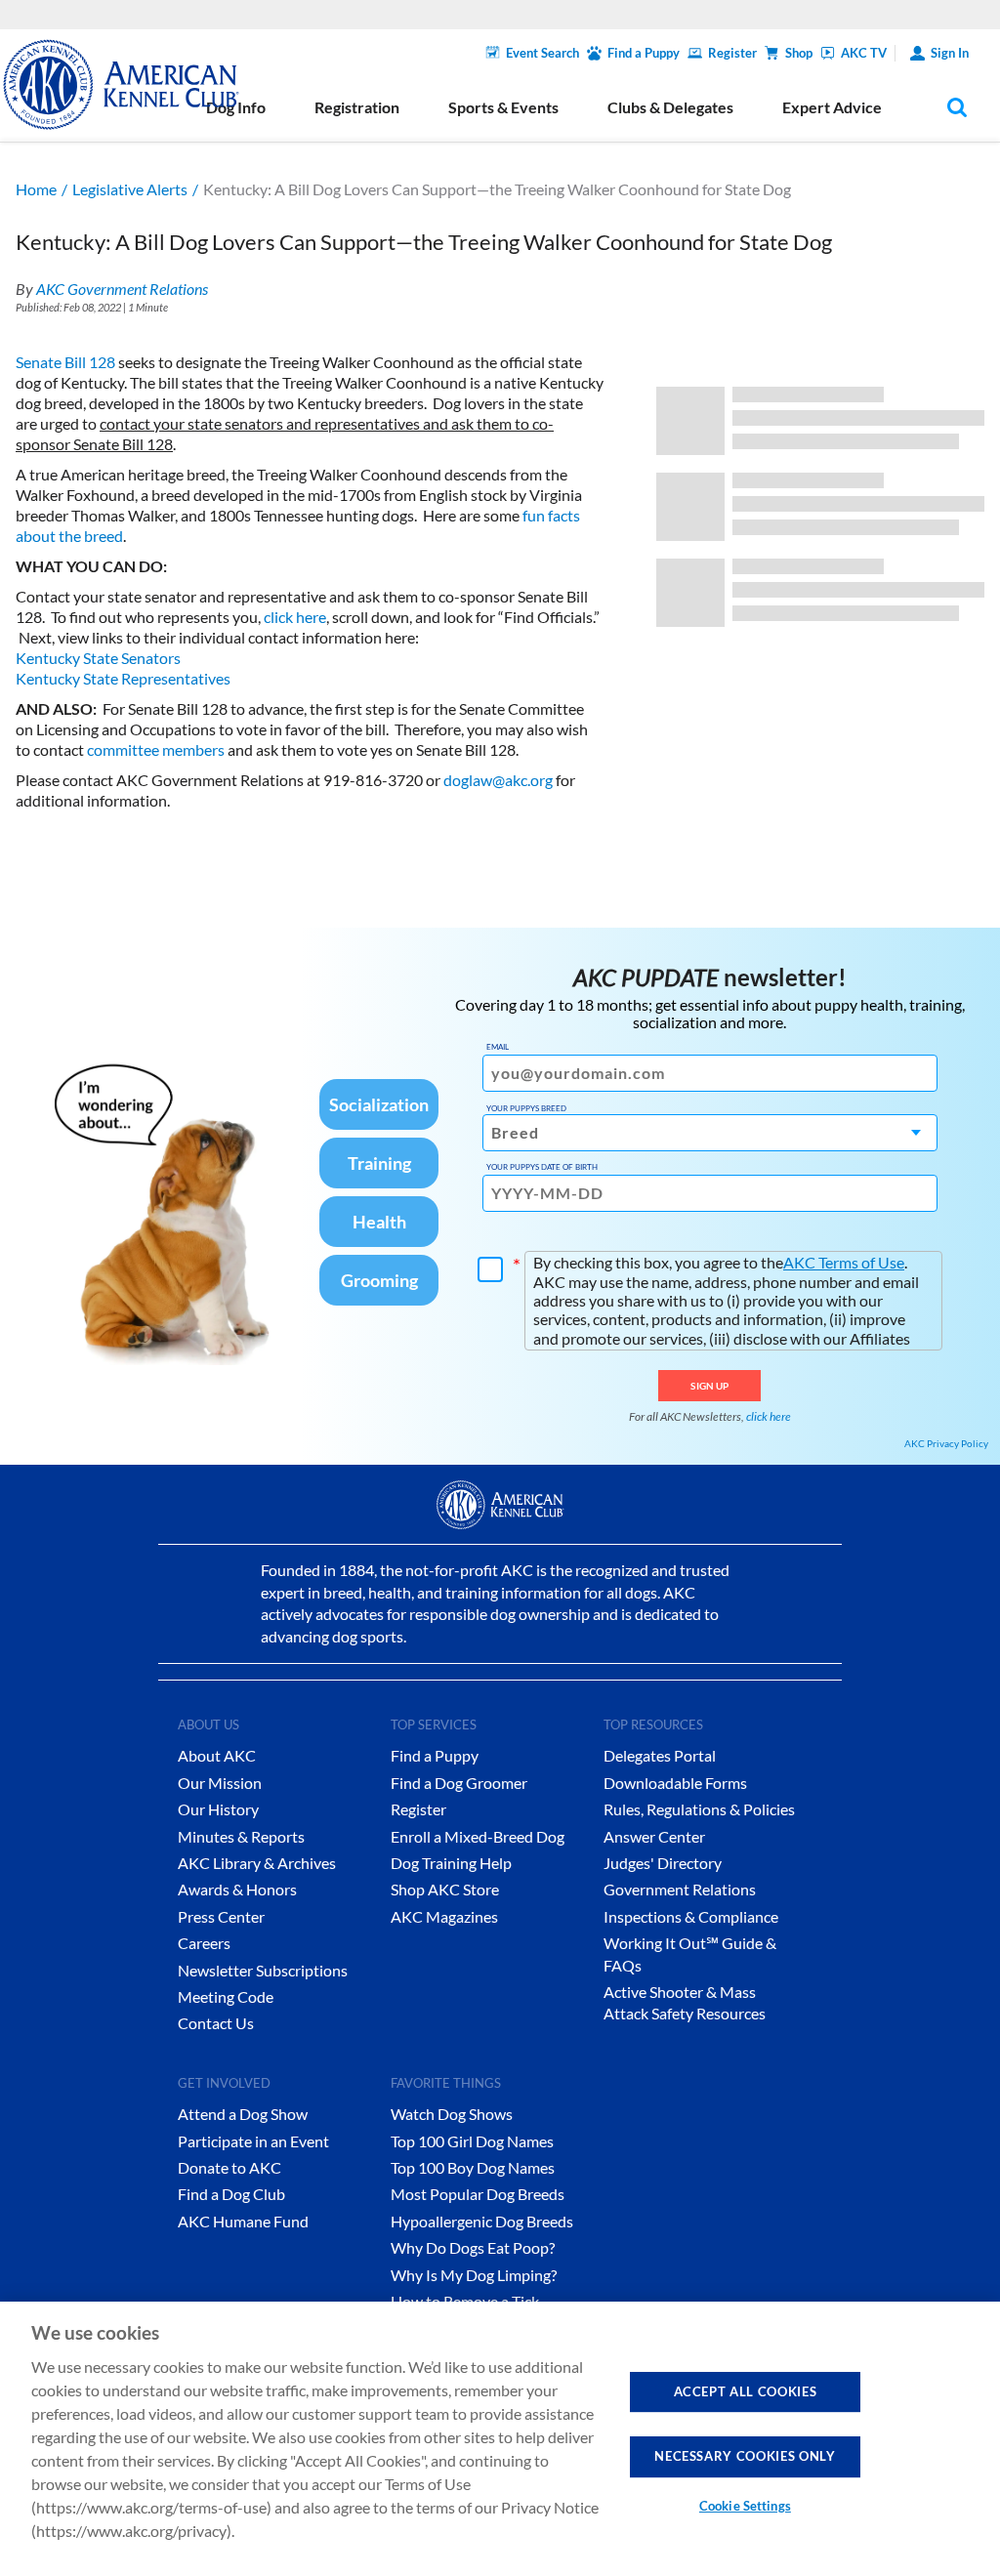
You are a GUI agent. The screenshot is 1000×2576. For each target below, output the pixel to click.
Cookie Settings (745, 2506)
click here (295, 617)
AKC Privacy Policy (946, 1443)
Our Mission (220, 1783)
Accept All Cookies (746, 2391)
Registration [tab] (357, 107)
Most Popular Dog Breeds (478, 2194)
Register (732, 53)
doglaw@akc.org (498, 780)
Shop (799, 53)
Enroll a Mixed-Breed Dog (478, 1836)
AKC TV (864, 53)
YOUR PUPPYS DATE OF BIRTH (542, 1167)
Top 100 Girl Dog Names (472, 2141)
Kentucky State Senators (98, 658)
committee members (156, 749)
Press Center (221, 1916)
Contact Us (216, 2023)
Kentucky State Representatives (123, 678)
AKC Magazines (444, 1916)
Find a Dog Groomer (459, 1783)
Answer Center (654, 1836)
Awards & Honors (237, 1889)
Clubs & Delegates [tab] (670, 107)
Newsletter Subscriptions (263, 1970)
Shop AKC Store (445, 1889)
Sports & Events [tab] (503, 107)
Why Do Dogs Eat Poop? (473, 2247)
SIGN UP (709, 1386)
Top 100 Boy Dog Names (473, 2167)
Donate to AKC (229, 2167)
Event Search (542, 53)
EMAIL (498, 1047)
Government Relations (680, 1889)
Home (36, 189)
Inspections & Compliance (691, 1916)
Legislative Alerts (130, 189)
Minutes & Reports (241, 1836)
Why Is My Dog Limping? (474, 2275)
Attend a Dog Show (243, 2114)
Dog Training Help (451, 1863)
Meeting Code (226, 1996)
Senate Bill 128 (65, 362)
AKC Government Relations (122, 289)
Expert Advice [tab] (832, 107)
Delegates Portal (660, 1755)
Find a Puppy (644, 53)
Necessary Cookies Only (745, 2456)
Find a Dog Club (231, 2194)
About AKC (217, 1755)
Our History (218, 1809)
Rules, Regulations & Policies (699, 1809)
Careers (204, 1943)
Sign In (950, 53)
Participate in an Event (253, 2141)
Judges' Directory (663, 1863)
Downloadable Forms (675, 1783)
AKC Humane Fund (243, 2221)
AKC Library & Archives (257, 1863)
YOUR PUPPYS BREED (526, 1108)
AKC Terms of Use (844, 1262)
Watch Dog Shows (452, 2114)
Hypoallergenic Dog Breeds (482, 2221)
